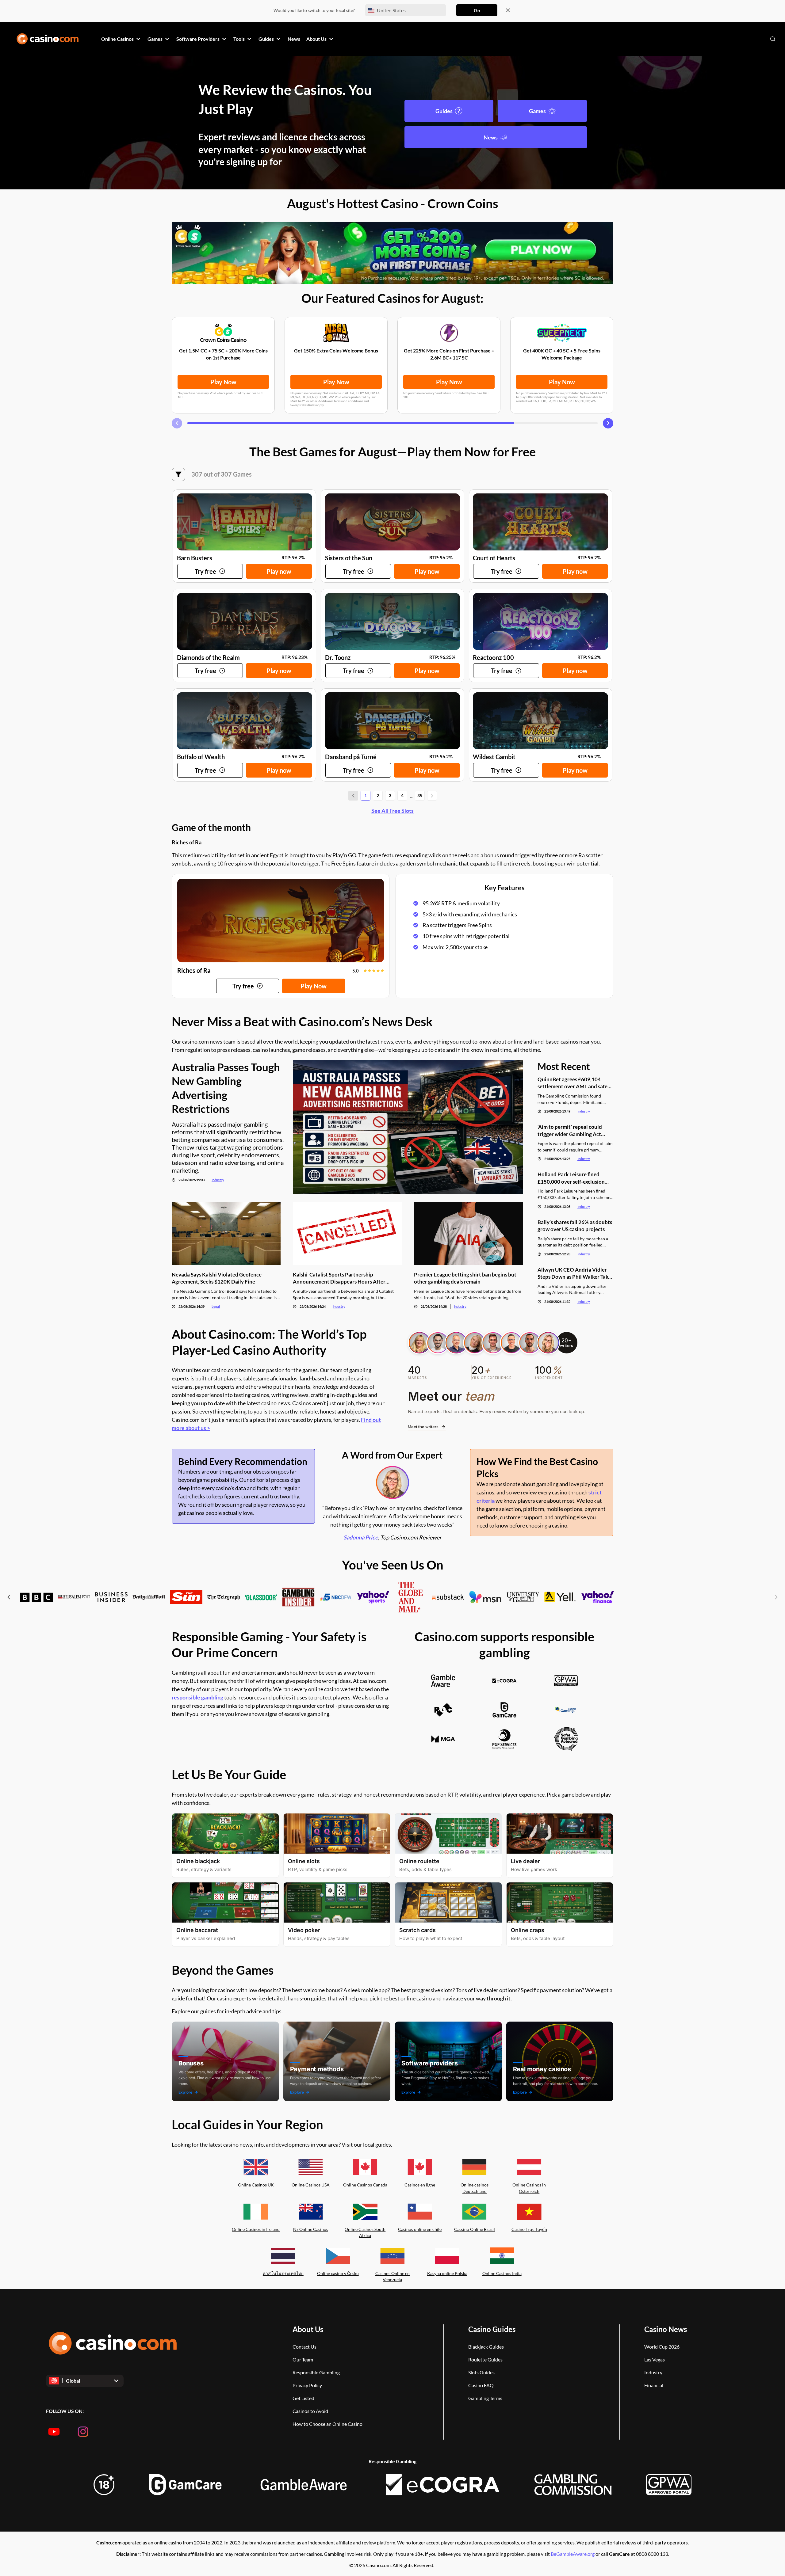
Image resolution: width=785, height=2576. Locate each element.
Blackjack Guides (486, 2347)
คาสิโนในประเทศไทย (283, 2273)
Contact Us (304, 2347)
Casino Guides (492, 2329)
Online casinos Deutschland (475, 2188)
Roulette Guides (485, 2359)
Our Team (303, 2359)
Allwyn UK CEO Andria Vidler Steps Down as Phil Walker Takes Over (575, 1273)
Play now (279, 571)
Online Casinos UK (256, 2185)
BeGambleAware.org (573, 2554)
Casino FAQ (481, 2385)
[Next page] (432, 796)
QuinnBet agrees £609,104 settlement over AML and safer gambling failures (574, 1083)
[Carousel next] (608, 423)
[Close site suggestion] (508, 10)
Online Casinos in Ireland (256, 2229)
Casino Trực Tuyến (529, 2229)
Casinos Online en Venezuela (392, 2277)
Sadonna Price (361, 1537)
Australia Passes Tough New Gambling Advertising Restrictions (226, 1088)
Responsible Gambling (316, 2372)
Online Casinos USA (311, 2185)
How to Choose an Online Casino (327, 2424)
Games (537, 111)
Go (477, 10)
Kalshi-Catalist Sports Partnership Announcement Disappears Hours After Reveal (339, 1278)
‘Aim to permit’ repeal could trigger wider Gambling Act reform (570, 1130)
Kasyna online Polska (447, 2273)
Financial (654, 2385)
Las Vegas (655, 2359)
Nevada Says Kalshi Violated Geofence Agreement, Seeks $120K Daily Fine (217, 1278)
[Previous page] (353, 796)
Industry (218, 1180)
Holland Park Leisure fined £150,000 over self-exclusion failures (571, 1178)
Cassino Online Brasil (475, 2229)
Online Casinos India (502, 2273)
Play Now (223, 382)
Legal (216, 1306)
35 (420, 795)
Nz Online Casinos (311, 2229)
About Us (308, 2329)
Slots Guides (481, 2372)
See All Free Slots (392, 811)
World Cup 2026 (662, 2347)
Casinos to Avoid (310, 2411)
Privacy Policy (307, 2385)
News (491, 137)
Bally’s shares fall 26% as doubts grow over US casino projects (575, 1226)
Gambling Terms (485, 2398)
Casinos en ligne (420, 2185)
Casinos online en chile (420, 2229)
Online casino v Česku (338, 2273)
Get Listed (303, 2398)
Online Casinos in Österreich (529, 2188)
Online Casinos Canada (365, 2185)
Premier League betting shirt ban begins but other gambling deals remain (465, 1278)
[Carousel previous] (177, 423)
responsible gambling (197, 1697)
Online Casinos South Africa (365, 2232)
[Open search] (773, 39)
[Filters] (178, 474)
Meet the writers (423, 1427)
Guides (444, 111)
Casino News (666, 2329)
